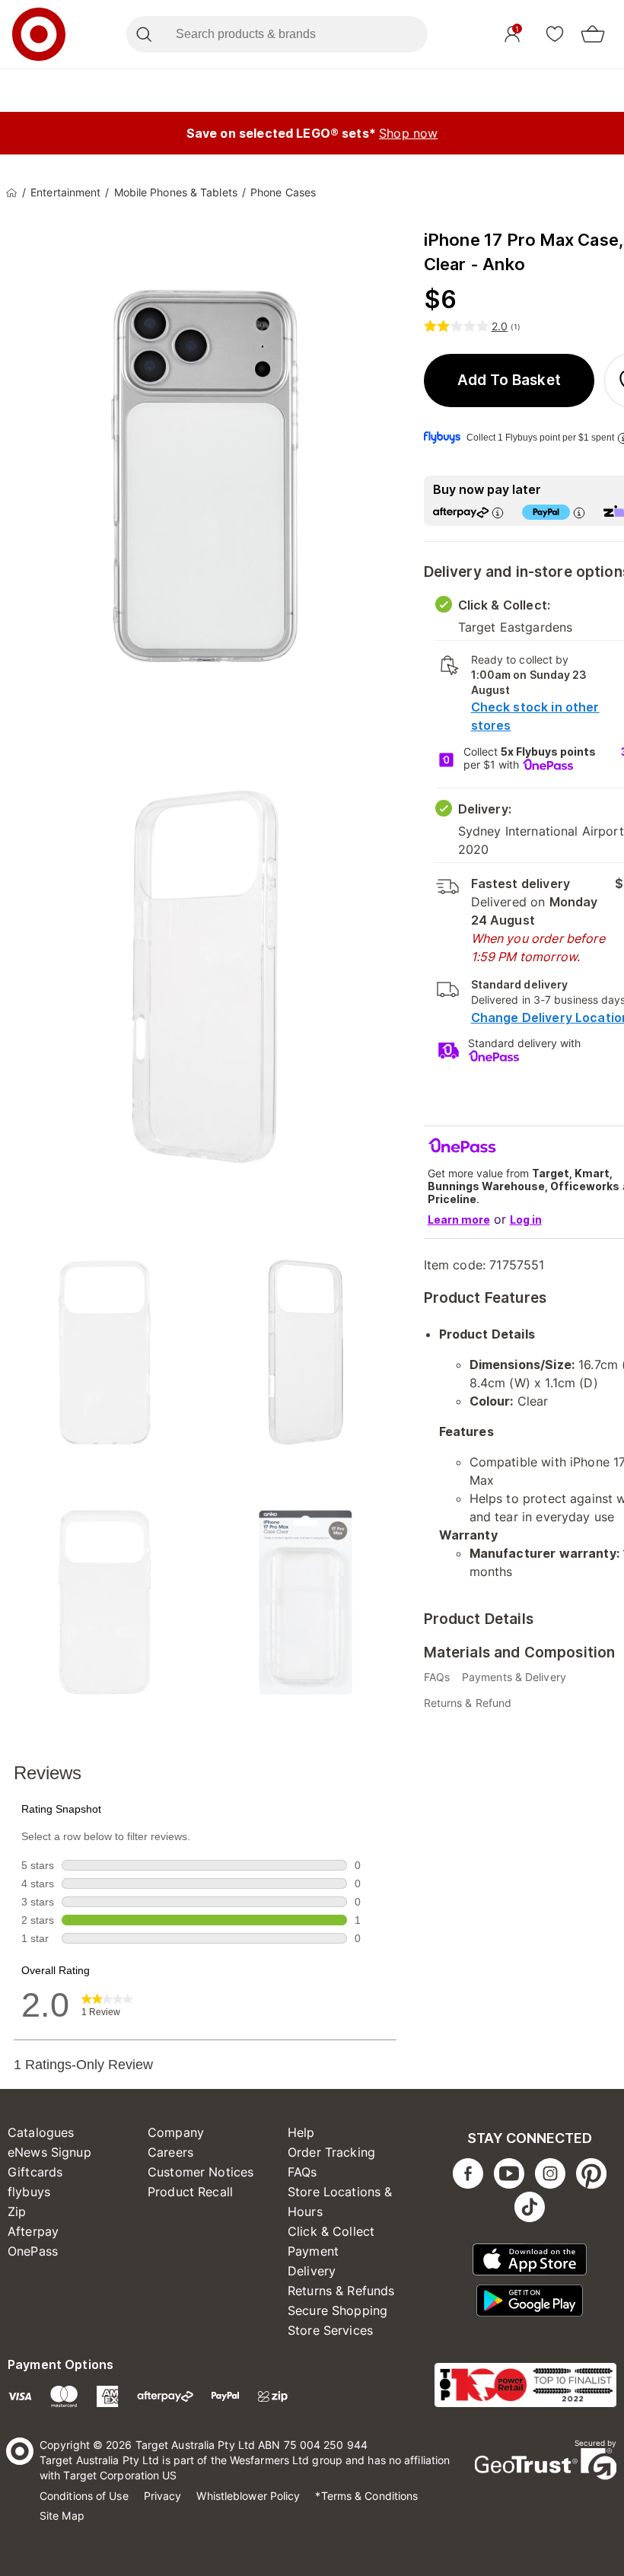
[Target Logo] (39, 34)
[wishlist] (555, 33)
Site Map (62, 2516)
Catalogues (41, 2132)
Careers (170, 2152)
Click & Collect (331, 2231)
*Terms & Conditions (366, 2496)
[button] (509, 381)
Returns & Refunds (341, 2291)
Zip (17, 2211)
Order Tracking (331, 2152)
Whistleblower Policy (248, 2496)
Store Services (330, 2330)
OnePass (33, 2251)
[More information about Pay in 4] (579, 513)
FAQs (302, 2172)
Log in (526, 1220)
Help (301, 2132)
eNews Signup (49, 2152)
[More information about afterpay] (498, 513)
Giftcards (35, 2172)
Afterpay (33, 2231)
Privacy (163, 2496)
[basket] (593, 34)
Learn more (459, 1220)
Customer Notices (201, 2172)
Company (176, 2132)
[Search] (143, 34)
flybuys (29, 2192)
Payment (313, 2251)
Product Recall (190, 2192)
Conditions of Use (84, 2496)
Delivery (312, 2271)
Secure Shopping (337, 2310)
